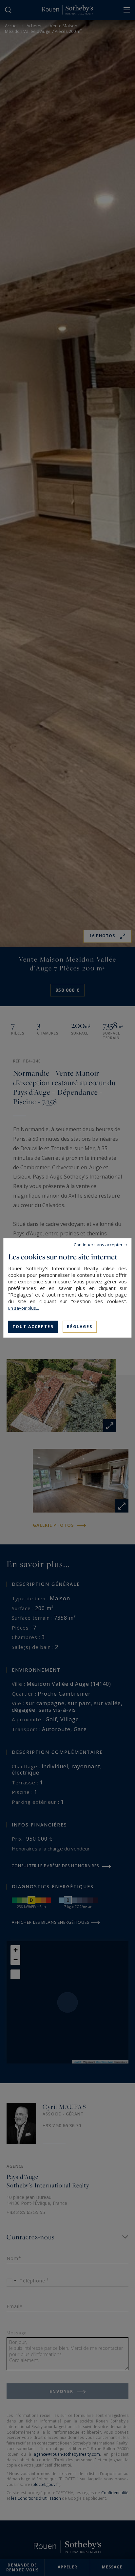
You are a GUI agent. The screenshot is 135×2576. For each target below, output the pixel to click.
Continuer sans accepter (98, 1245)
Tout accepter (33, 1327)
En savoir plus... (24, 1308)
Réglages (80, 1327)
